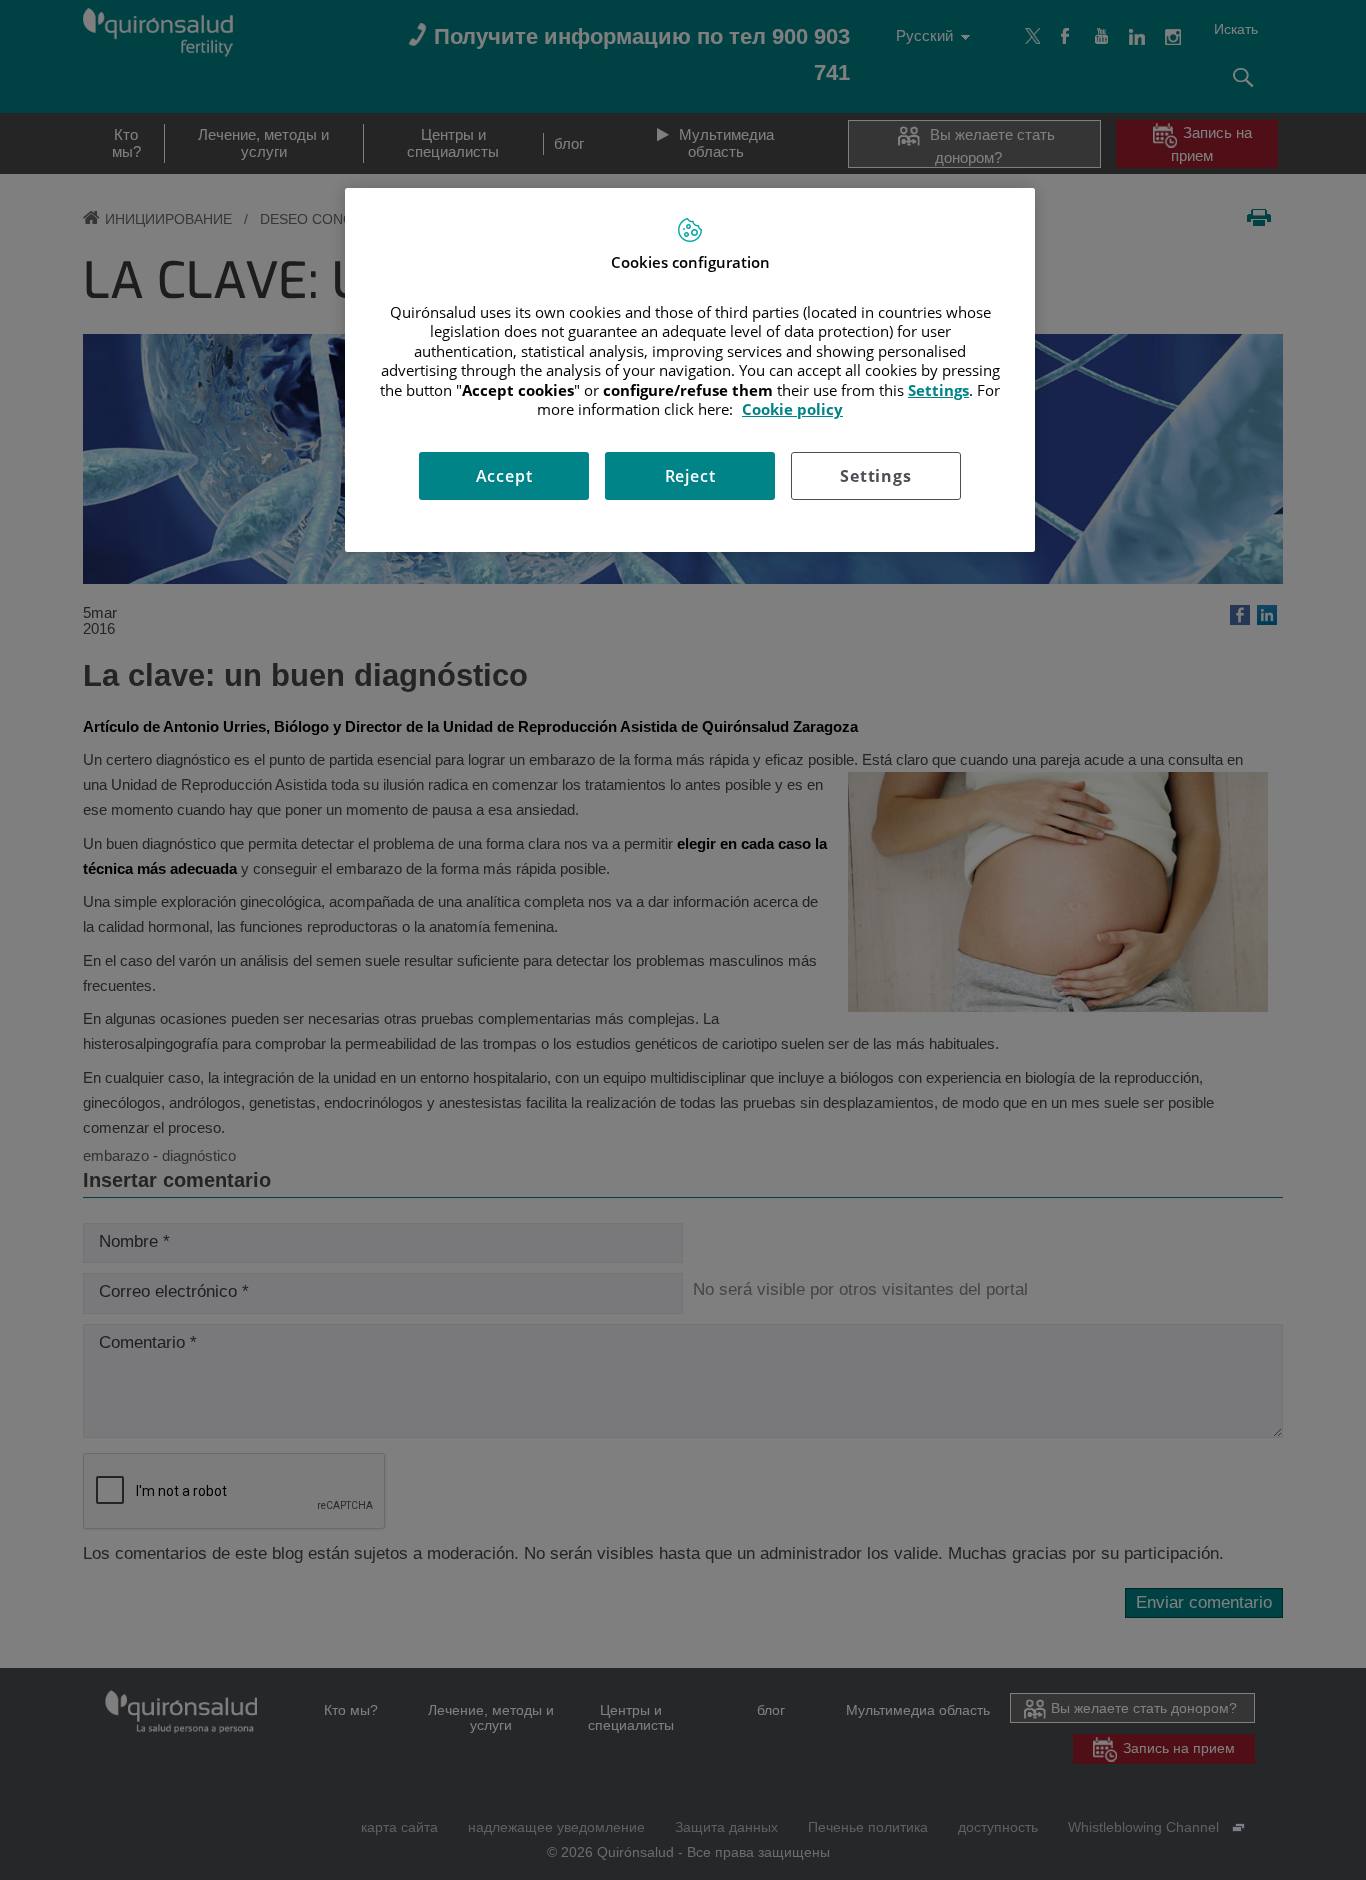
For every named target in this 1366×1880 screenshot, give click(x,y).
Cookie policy (792, 409)
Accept (504, 476)
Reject (690, 476)
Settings (875, 476)
